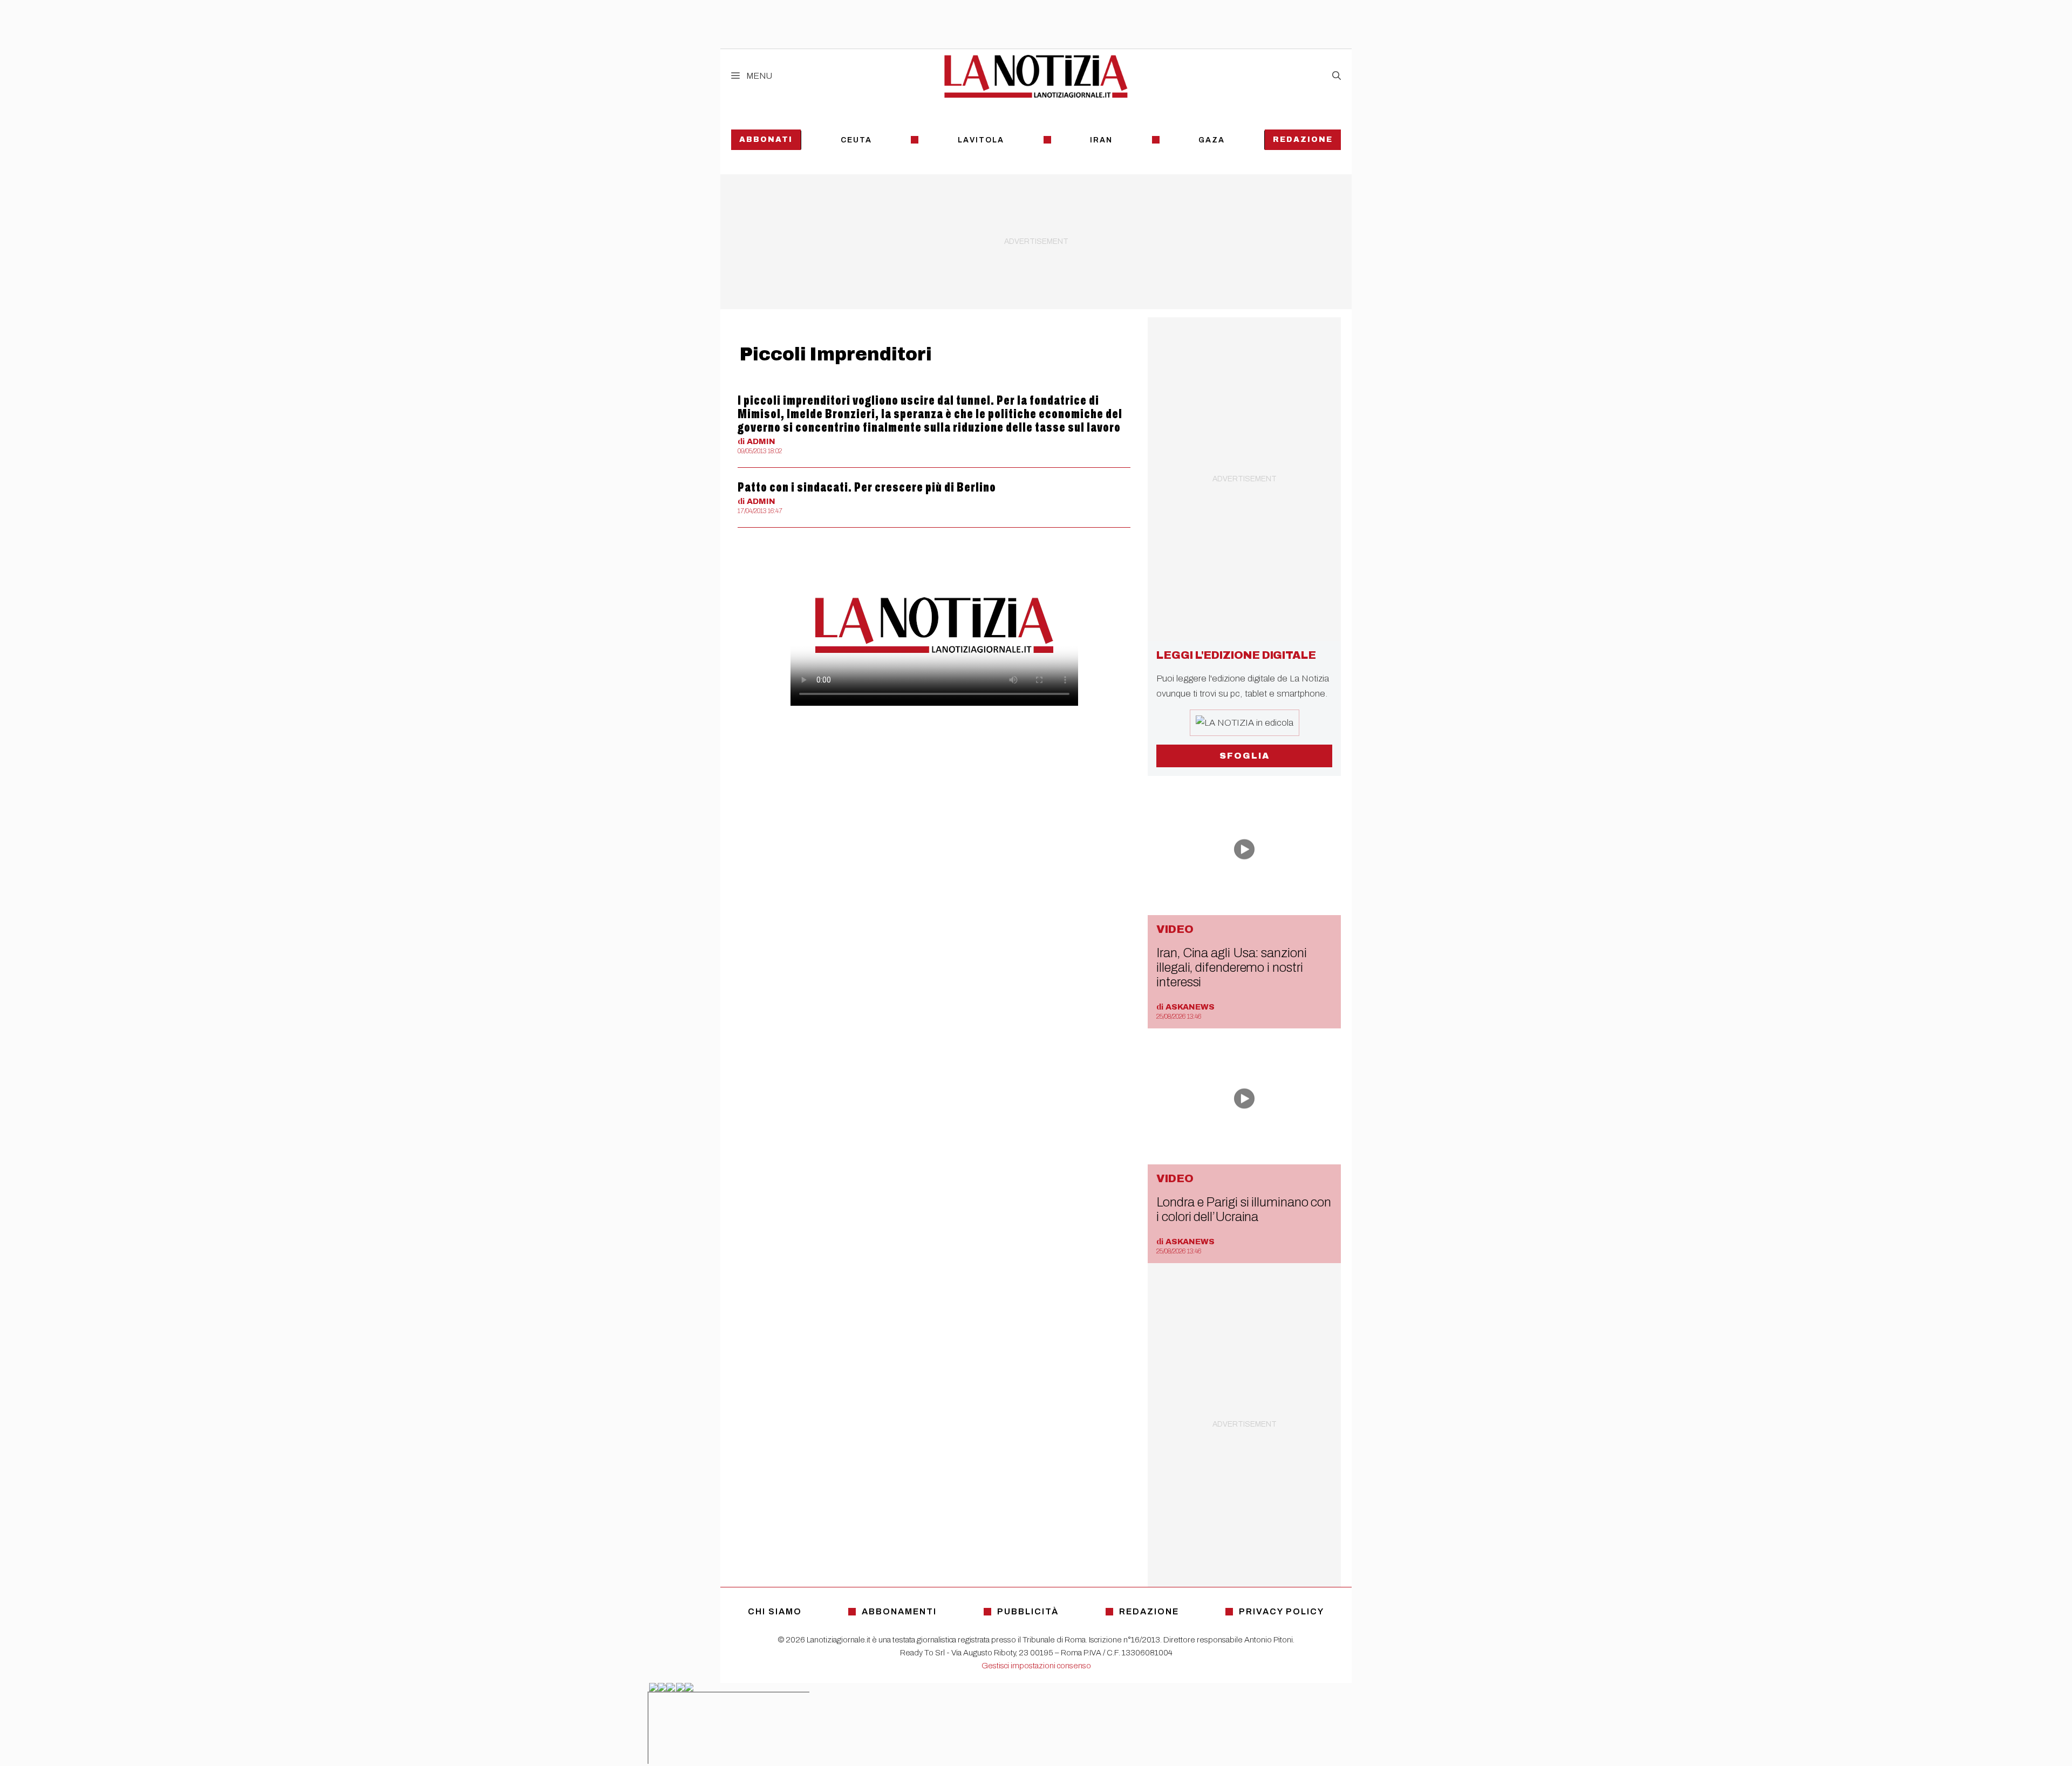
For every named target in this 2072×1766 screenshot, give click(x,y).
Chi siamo (775, 1611)
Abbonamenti (899, 1611)
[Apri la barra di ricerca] (1337, 76)
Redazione (1303, 139)
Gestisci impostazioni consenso (1036, 1666)
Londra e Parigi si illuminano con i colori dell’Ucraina (1244, 1209)
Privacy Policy (1282, 1611)
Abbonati (766, 139)
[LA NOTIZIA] (1036, 76)
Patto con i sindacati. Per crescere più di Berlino (867, 487)
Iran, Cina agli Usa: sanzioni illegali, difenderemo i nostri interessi (1231, 967)
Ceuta (856, 140)
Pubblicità (1028, 1611)
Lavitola (981, 140)
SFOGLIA (1245, 756)
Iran (1101, 140)
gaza (1212, 140)
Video (1175, 929)
